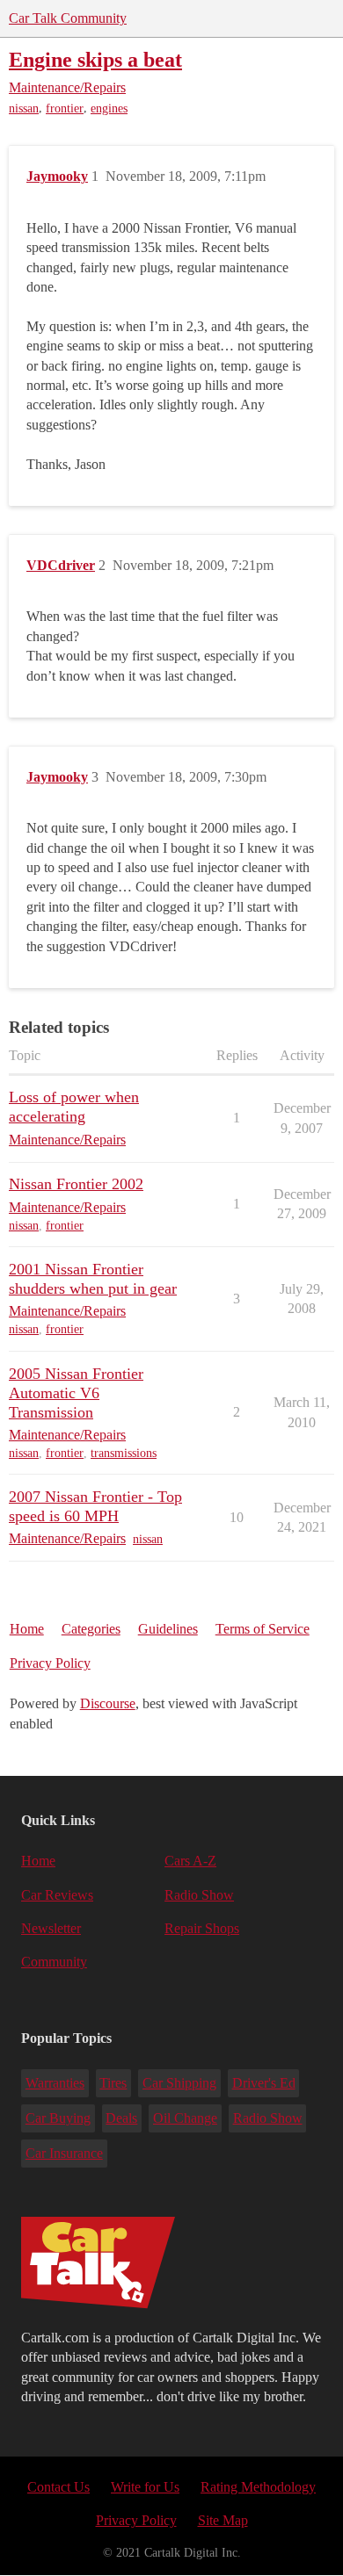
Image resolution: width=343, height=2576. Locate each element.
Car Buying (58, 2118)
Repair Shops (202, 1928)
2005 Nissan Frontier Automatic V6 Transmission (76, 1393)
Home (27, 1629)
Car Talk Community (68, 18)
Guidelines (168, 1629)
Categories (91, 1629)
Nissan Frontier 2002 (76, 1184)
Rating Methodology (258, 2487)
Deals (121, 2118)
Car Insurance (64, 2153)
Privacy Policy (50, 1663)
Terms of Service (263, 1629)
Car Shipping (179, 2083)
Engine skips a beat (95, 59)
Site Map (223, 2520)
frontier (65, 108)
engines (109, 108)
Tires (113, 2083)
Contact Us (58, 2487)
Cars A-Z (190, 1861)
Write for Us (145, 2487)
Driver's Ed (264, 2083)
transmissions (124, 1453)
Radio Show (199, 1895)
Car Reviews (57, 1895)
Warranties (55, 2083)
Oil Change (185, 2118)
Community (54, 1962)
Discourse (108, 1703)
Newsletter (51, 1928)
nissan (24, 108)
